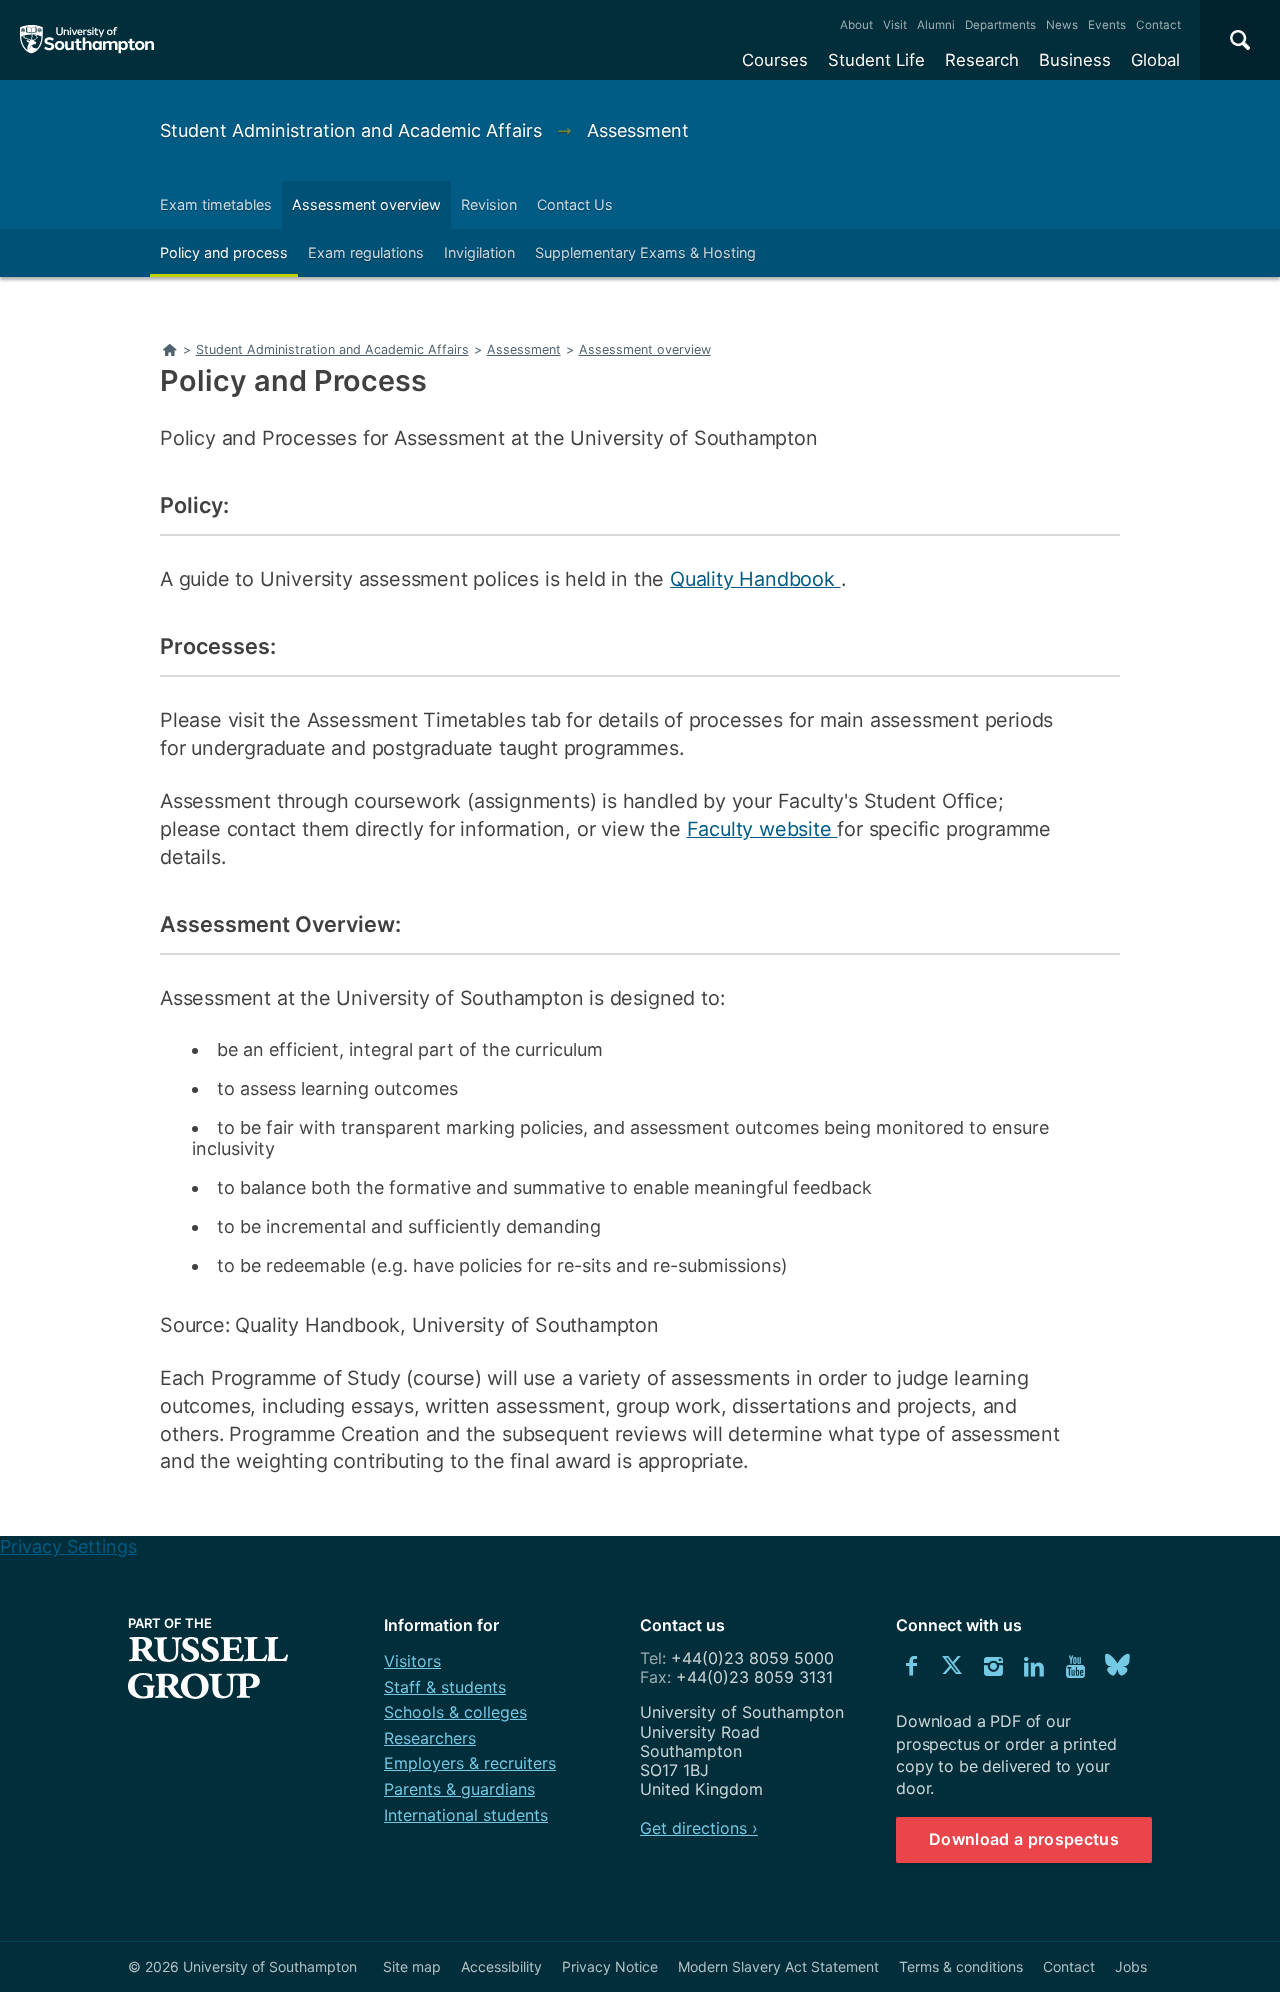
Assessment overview (366, 204)
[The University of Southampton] (87, 40)
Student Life (876, 60)
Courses (775, 60)
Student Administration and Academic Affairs (353, 130)
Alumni (936, 25)
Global (1155, 60)
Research (982, 60)
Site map (412, 1966)
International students (466, 1815)
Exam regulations (366, 252)
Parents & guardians (459, 1789)
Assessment (638, 130)
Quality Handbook (755, 579)
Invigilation (479, 252)
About (856, 25)
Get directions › (699, 1828)
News (1062, 25)
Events (1107, 25)
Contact (1158, 25)
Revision (489, 204)
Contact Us (575, 204)
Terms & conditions (961, 1966)
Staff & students (445, 1687)
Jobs (1131, 1966)
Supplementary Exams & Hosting (645, 252)
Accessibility (501, 1966)
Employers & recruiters (470, 1763)
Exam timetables (216, 204)
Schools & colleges (455, 1712)
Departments (1000, 25)
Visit (895, 25)
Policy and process (224, 252)
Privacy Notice (610, 1966)
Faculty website (762, 829)
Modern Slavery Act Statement (778, 1966)
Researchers (430, 1738)
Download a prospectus (1024, 1839)
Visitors (412, 1661)
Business (1075, 60)
